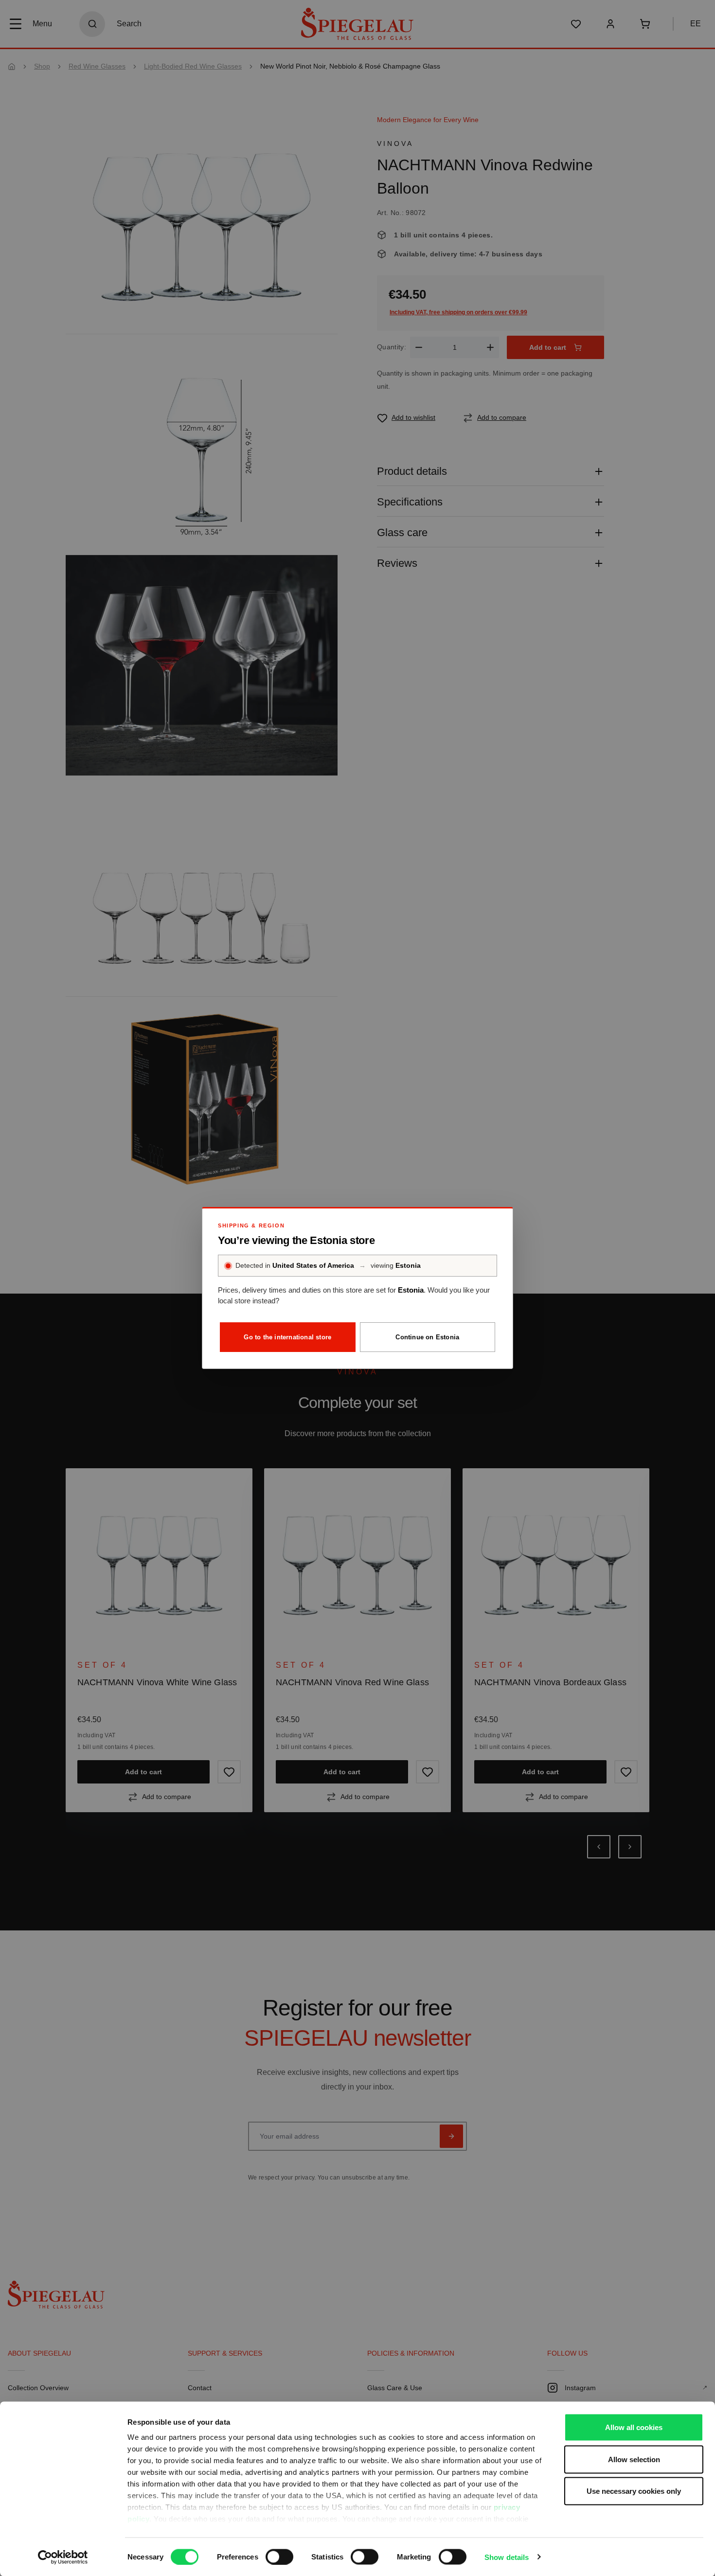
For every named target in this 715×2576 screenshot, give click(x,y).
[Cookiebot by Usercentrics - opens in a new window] (63, 2557)
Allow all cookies (634, 2427)
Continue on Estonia (427, 1337)
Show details (507, 2557)
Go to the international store (287, 1337)
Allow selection (634, 2459)
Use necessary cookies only (634, 2491)
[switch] (279, 2557)
